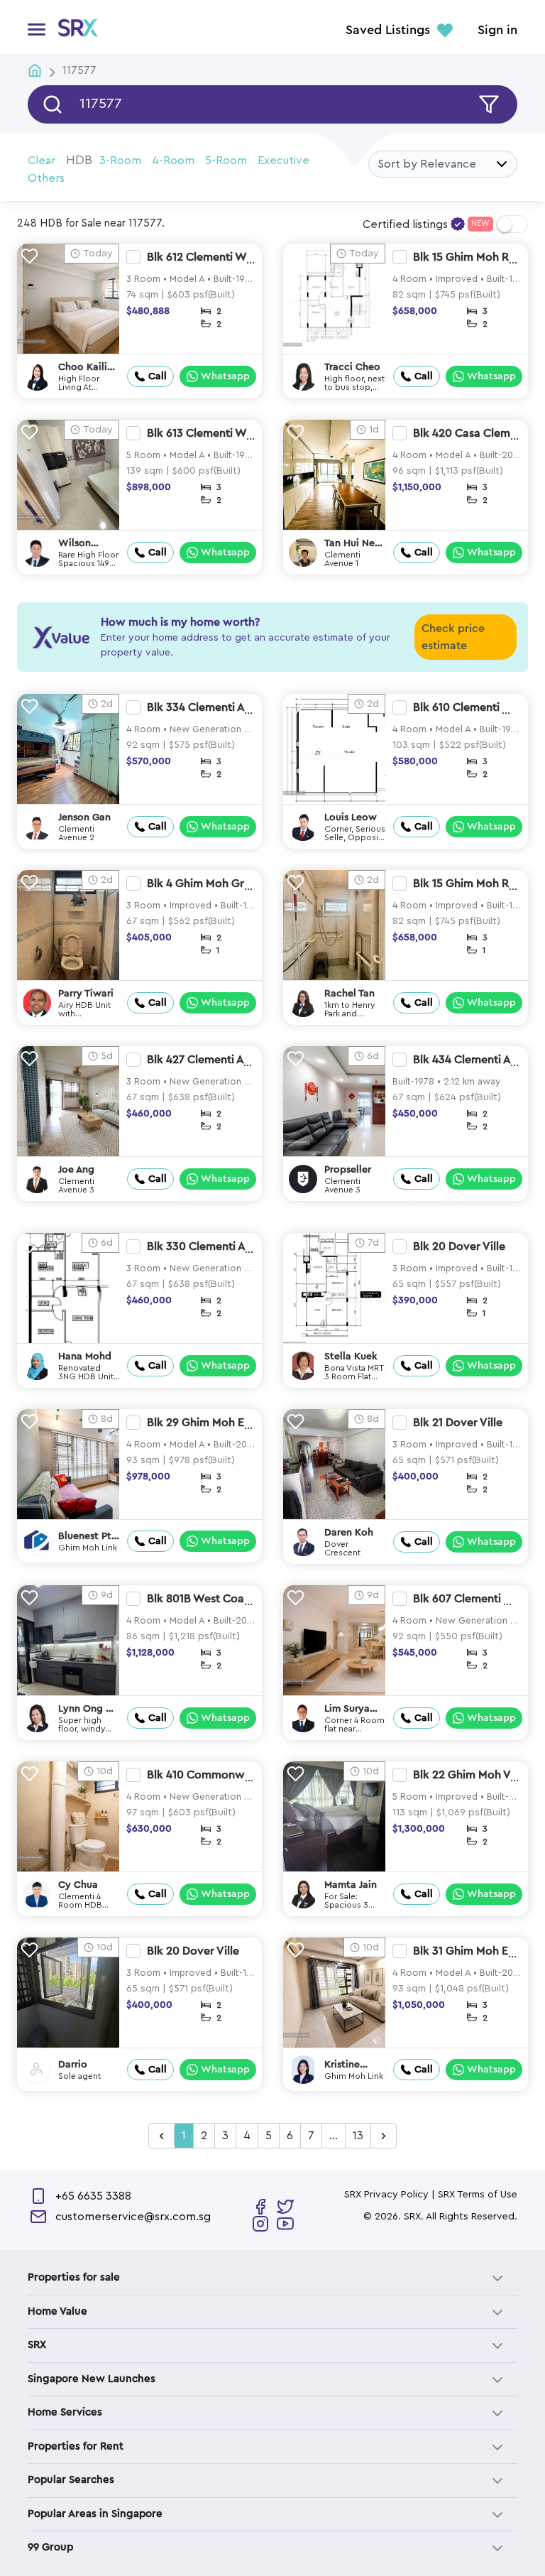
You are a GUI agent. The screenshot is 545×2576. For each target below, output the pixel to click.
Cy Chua (78, 1885)
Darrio (73, 2065)
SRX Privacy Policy (386, 2195)
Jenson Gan (84, 817)
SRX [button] (37, 2345)
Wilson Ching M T (81, 544)
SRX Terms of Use (478, 2195)
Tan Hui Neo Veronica (353, 544)
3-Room (120, 161)
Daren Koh (349, 1533)
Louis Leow (351, 817)
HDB (79, 160)
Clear (42, 161)
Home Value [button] (57, 2311)
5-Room (226, 161)
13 (358, 2136)
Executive (283, 161)
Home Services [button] (65, 2412)
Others (46, 178)
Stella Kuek (351, 1357)
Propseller (348, 1170)
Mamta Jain (351, 1885)
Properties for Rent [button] (76, 2446)
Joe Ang (76, 1170)
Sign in (497, 31)
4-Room (173, 161)
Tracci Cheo (352, 367)
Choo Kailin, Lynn (87, 368)
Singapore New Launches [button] (92, 2379)
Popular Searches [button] (71, 2480)
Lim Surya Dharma (347, 1709)
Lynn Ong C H (86, 1709)
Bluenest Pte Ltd (88, 1537)
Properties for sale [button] (74, 2277)
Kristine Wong (342, 2065)
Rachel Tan (349, 994)
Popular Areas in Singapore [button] (95, 2514)
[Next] (384, 2136)
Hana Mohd (85, 1357)
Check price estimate (453, 637)
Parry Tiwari (86, 994)
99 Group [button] (50, 2547)
